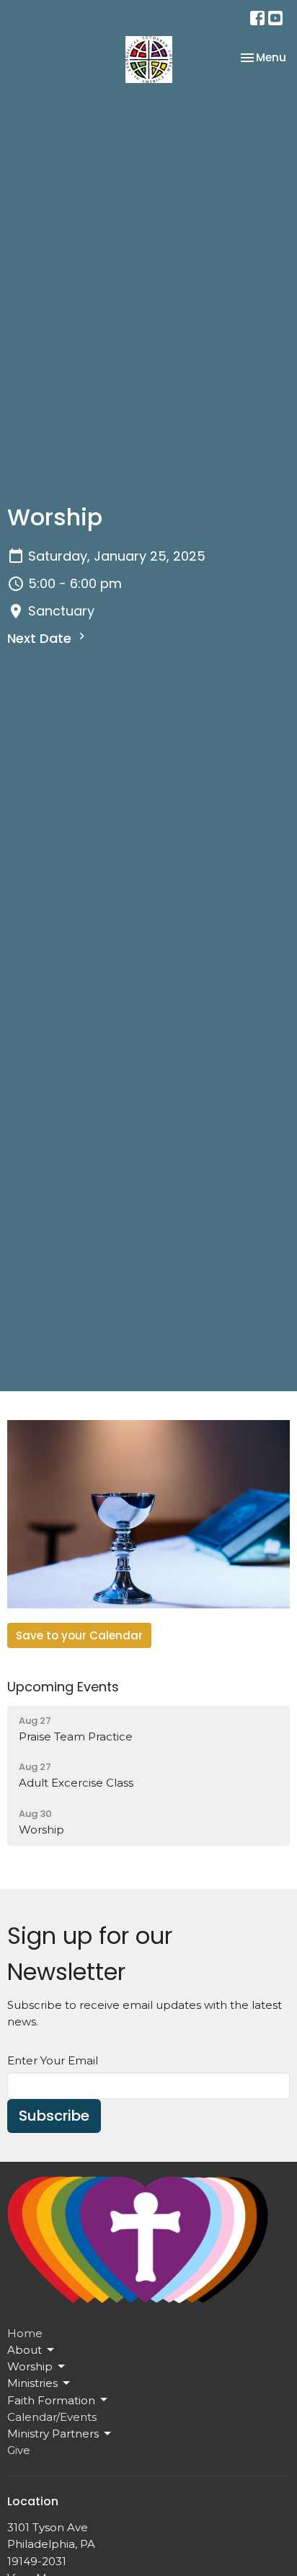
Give (19, 2450)
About (25, 2350)
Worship (30, 2366)
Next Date (41, 638)
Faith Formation (51, 2400)
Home (25, 2333)
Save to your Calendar (79, 1635)
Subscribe (54, 2116)
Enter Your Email (53, 2060)
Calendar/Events (52, 2417)
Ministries (32, 2383)
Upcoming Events (63, 1687)
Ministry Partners (53, 2433)
